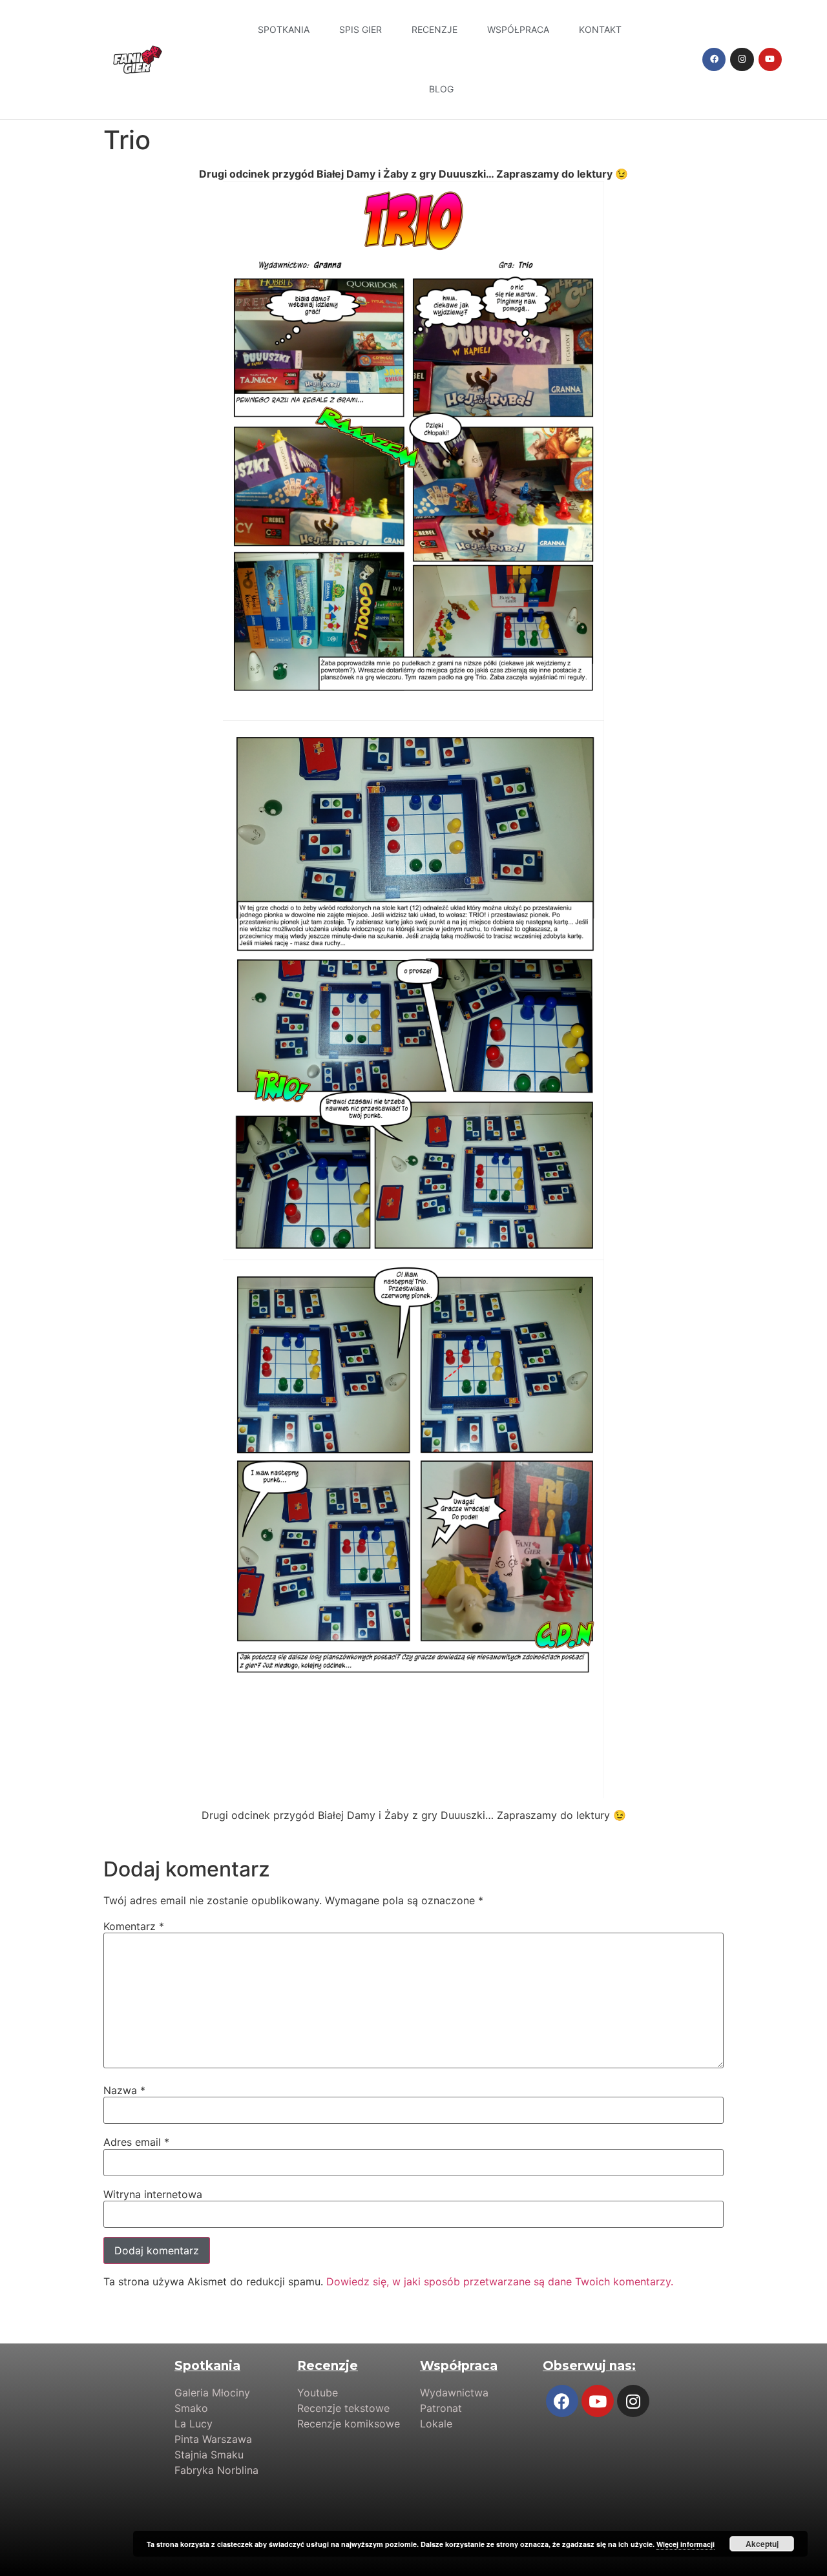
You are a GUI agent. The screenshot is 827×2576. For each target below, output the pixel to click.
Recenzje (434, 29)
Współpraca (518, 29)
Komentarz (134, 1926)
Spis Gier (361, 29)
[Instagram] (742, 59)
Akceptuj (762, 2544)
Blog (441, 89)
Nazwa (124, 2090)
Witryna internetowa (153, 2194)
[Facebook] (714, 59)
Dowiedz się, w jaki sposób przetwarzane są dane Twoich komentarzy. (500, 2281)
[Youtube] (770, 59)
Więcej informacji (686, 2544)
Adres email (136, 2142)
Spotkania (284, 29)
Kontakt (600, 29)
